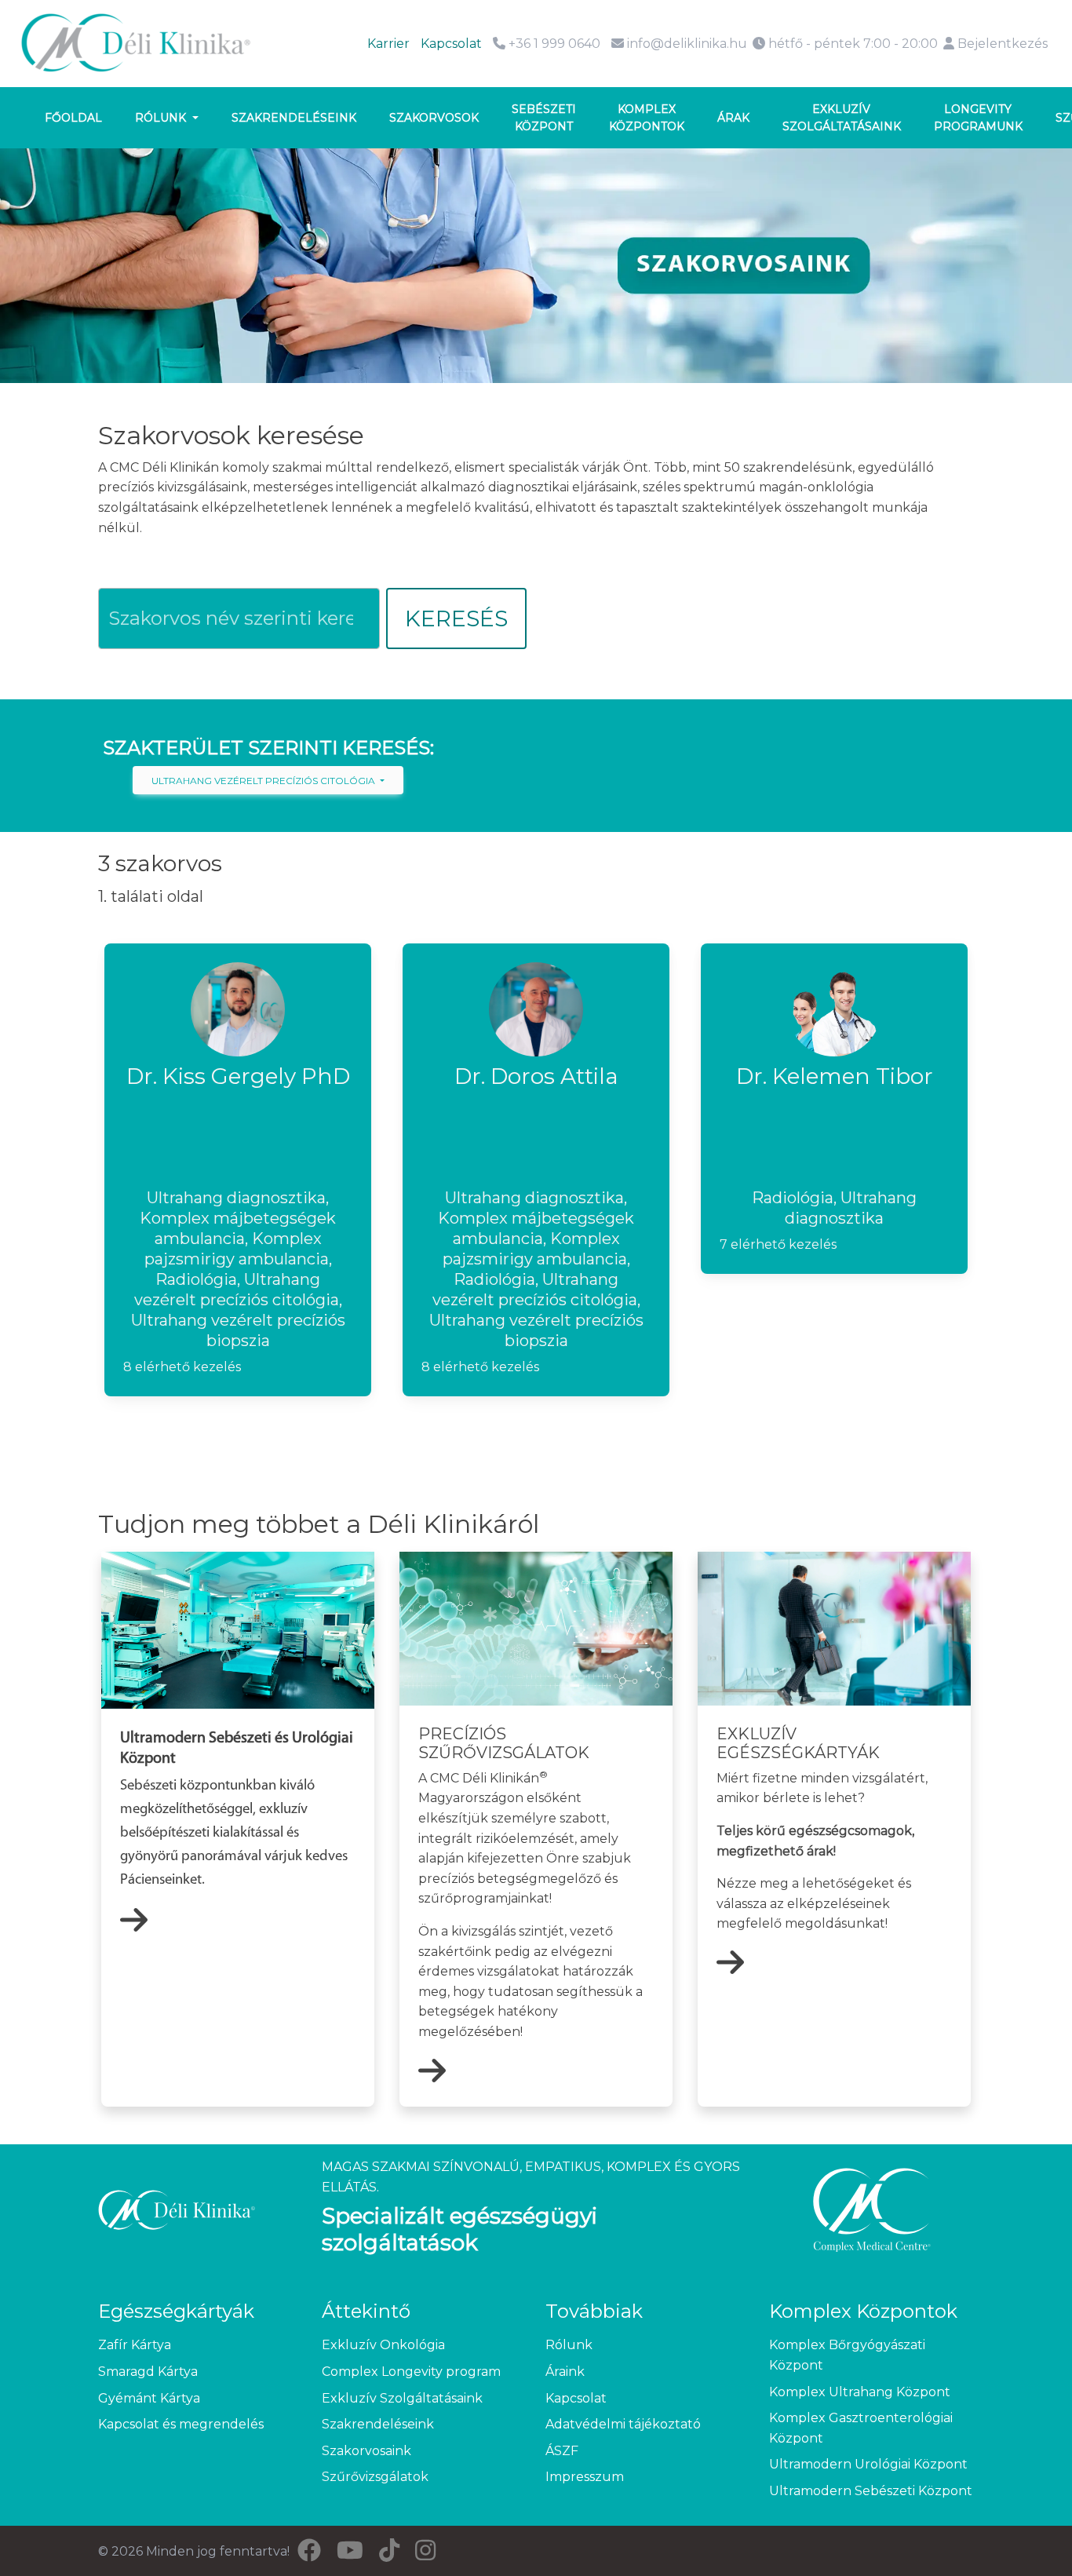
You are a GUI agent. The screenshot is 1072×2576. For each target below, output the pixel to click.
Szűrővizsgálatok (375, 2477)
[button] (238, 1170)
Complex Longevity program (411, 2372)
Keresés (456, 618)
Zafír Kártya (135, 2345)
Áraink (565, 2372)
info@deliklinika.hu (687, 44)
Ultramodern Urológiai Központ (868, 2464)
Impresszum (585, 2477)
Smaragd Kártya (148, 2372)
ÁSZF (562, 2451)
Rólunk (162, 118)
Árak (733, 118)
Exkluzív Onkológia (383, 2345)
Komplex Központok (647, 118)
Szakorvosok (434, 118)
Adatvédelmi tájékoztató (623, 2424)
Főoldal (73, 118)
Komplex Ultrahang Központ (860, 2392)
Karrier (388, 44)
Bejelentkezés (1001, 44)
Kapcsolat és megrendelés (181, 2424)
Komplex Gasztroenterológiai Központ (861, 2428)
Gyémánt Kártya (149, 2398)
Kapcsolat (451, 44)
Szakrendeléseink (294, 118)
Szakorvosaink (366, 2451)
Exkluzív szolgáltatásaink (842, 118)
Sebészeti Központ (544, 118)
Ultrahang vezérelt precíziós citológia (264, 781)
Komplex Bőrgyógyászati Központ (847, 2355)
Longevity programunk (978, 118)
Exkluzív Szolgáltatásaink (402, 2398)
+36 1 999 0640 (553, 44)
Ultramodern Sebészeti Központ (871, 2491)
